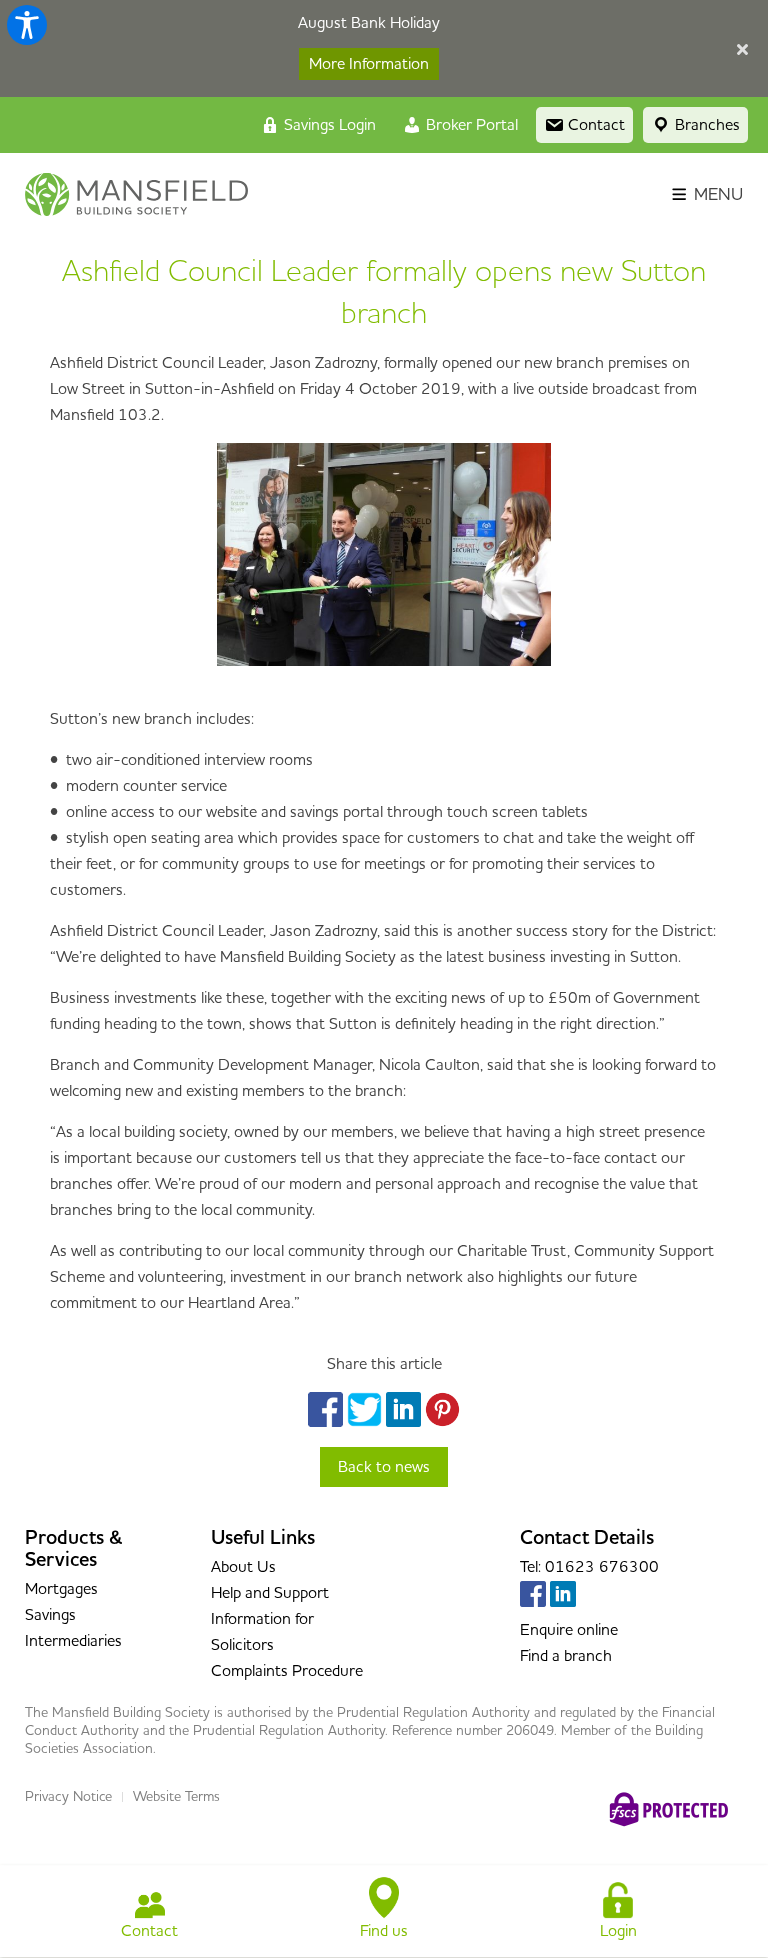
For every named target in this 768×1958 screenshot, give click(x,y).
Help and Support (270, 1593)
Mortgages (61, 1589)
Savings (50, 1615)
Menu (716, 195)
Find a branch (566, 1656)
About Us (243, 1567)
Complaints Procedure (287, 1671)
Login (618, 1931)
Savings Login (328, 125)
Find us (384, 1931)
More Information (369, 64)
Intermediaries (73, 1641)
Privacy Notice (68, 1797)
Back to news (384, 1467)
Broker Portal (470, 125)
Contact (149, 1931)
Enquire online (569, 1630)
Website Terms (176, 1797)
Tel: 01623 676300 (589, 1567)
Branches (705, 125)
